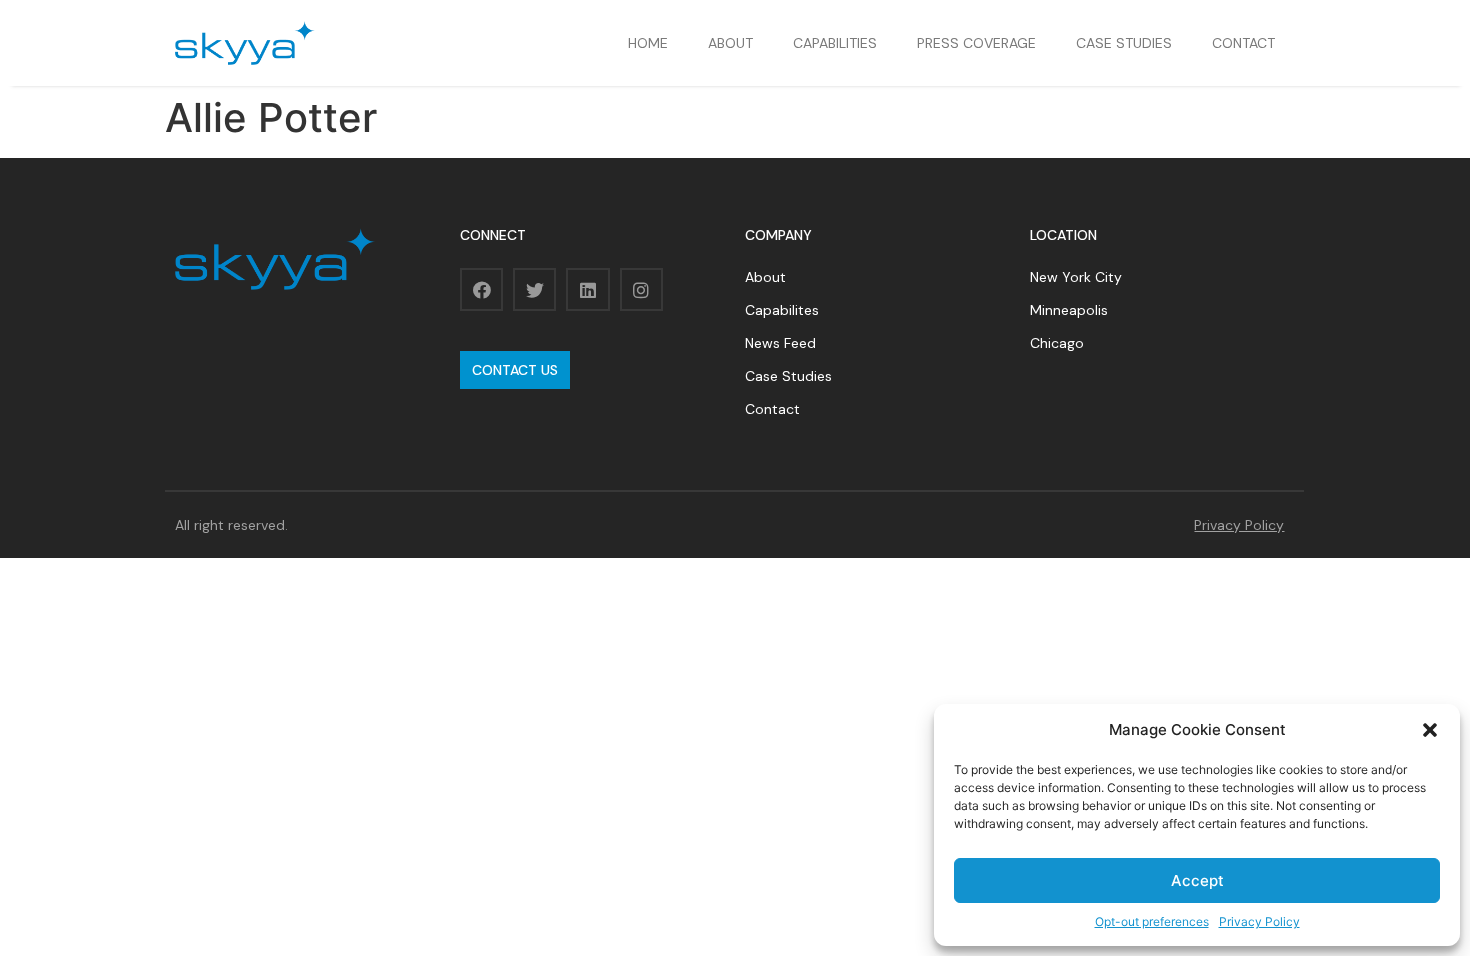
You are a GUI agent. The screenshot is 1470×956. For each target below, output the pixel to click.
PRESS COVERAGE (976, 43)
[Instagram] (641, 289)
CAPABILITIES (835, 43)
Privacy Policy (1259, 921)
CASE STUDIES (1124, 43)
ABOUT (730, 43)
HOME (648, 43)
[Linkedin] (587, 289)
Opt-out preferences (1152, 921)
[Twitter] (534, 289)
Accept (1197, 880)
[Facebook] (481, 289)
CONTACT (1243, 43)
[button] (1430, 730)
